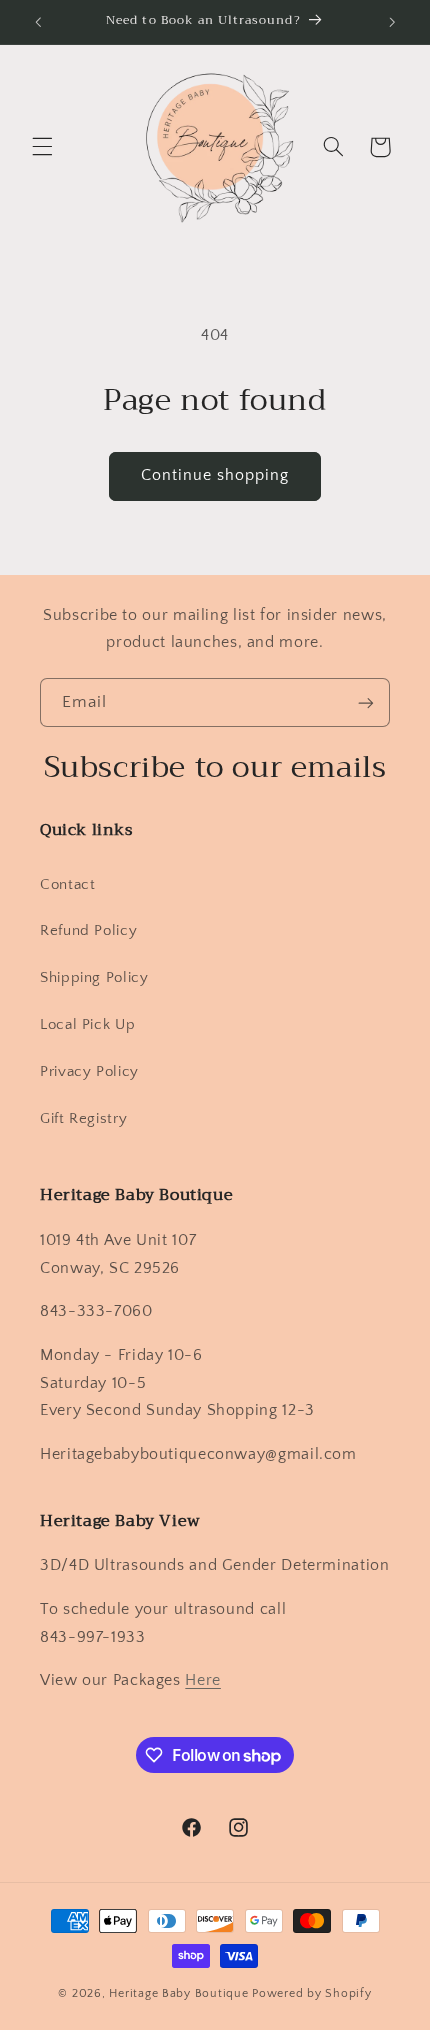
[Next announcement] (392, 22)
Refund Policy (88, 931)
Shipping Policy (94, 978)
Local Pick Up (87, 1025)
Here (203, 1680)
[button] (42, 147)
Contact (67, 885)
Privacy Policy (89, 1072)
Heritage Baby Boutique (178, 1993)
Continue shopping (215, 475)
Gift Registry (83, 1119)
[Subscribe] (366, 702)
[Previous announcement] (38, 22)
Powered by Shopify (311, 1993)
